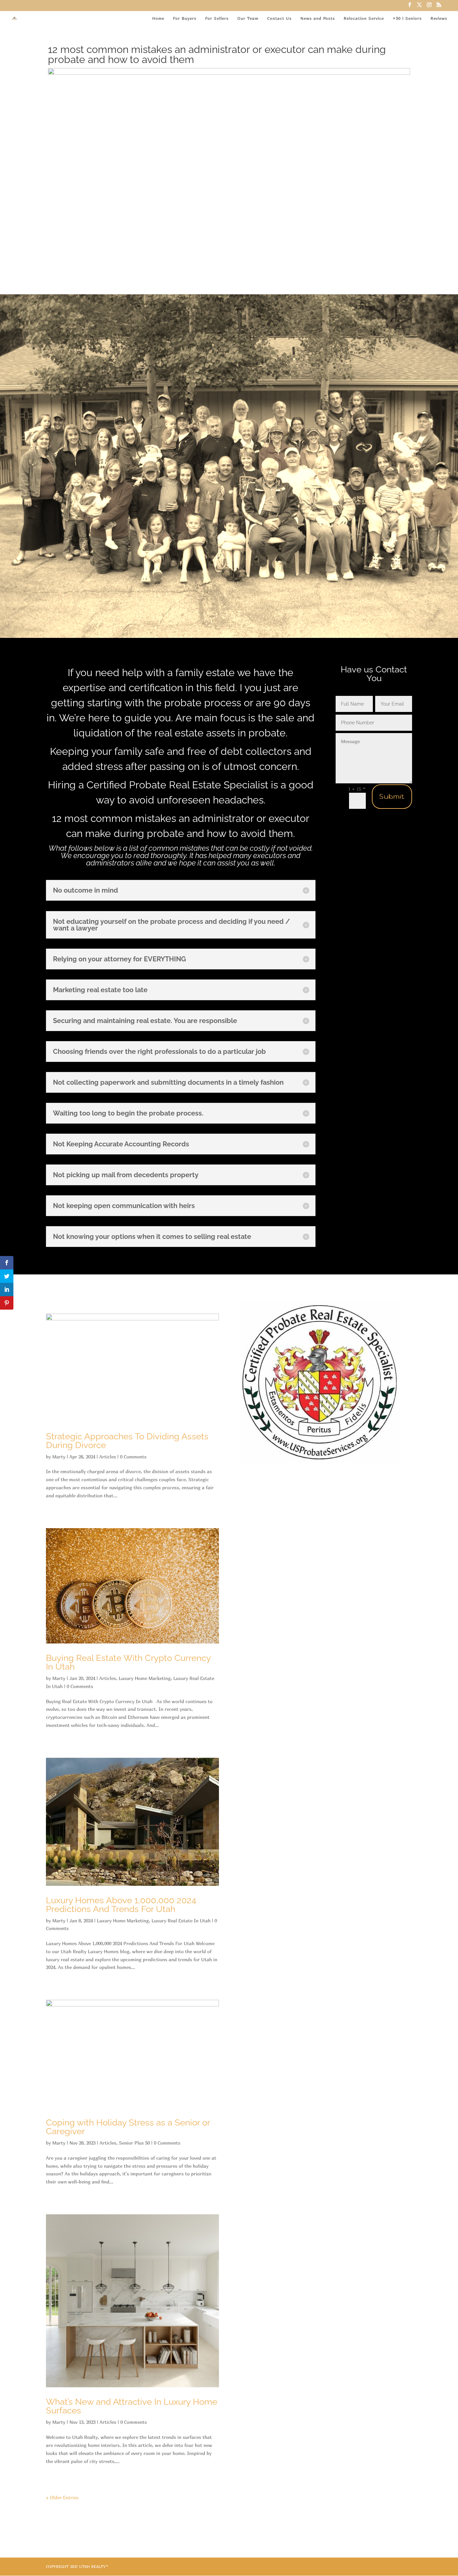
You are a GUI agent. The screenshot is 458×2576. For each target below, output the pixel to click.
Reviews (439, 18)
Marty (59, 1457)
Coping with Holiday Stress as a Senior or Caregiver (128, 2127)
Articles (108, 1457)
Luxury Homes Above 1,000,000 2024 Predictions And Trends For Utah (121, 1905)
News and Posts (318, 18)
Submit (392, 797)
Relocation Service (364, 18)
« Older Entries (62, 2497)
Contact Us (279, 18)
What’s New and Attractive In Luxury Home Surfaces (132, 2406)
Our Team (248, 18)
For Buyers (185, 18)
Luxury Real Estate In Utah (181, 1921)
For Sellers (217, 18)
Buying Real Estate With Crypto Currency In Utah (128, 1662)
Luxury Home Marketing (145, 1678)
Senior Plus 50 (134, 2143)
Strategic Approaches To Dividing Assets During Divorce (127, 1441)
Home (158, 18)
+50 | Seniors (407, 18)
